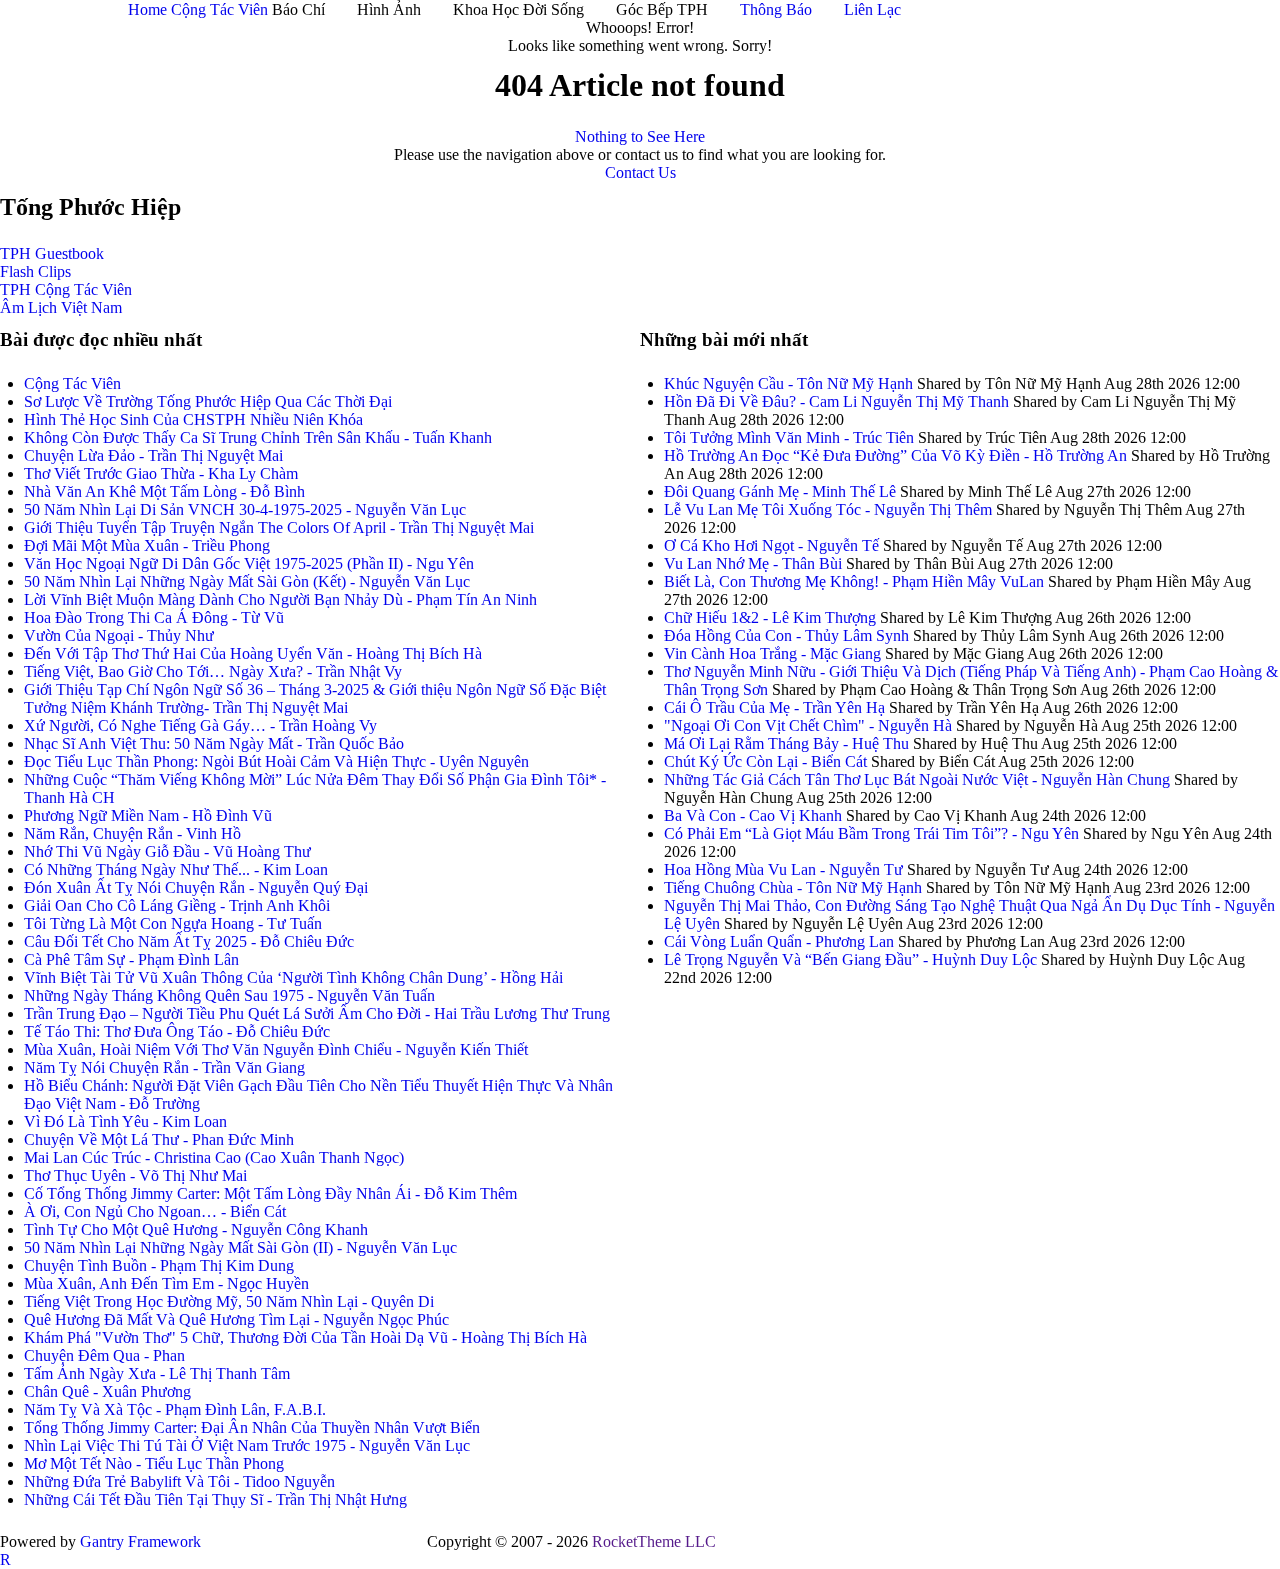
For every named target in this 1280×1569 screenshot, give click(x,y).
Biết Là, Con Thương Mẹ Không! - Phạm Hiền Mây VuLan (854, 581)
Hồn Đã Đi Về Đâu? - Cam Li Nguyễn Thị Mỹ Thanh (838, 401)
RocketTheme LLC (654, 1541)
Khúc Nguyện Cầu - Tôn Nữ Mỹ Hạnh (788, 383)
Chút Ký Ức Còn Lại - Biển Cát (765, 761)
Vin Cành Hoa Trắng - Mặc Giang (772, 653)
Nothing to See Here (640, 136)
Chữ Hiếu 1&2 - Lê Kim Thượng (770, 617)
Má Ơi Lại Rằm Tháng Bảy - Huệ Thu (786, 743)
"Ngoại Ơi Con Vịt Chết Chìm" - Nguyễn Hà (808, 725)
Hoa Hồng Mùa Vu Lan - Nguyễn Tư (783, 869)
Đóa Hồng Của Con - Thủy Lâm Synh (786, 635)
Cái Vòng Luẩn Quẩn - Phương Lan (779, 941)
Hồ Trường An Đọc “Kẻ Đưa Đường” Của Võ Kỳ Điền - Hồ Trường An (895, 455)
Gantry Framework (140, 1541)
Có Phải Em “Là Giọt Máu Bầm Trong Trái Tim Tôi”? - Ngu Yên (873, 833)
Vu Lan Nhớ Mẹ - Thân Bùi (753, 563)
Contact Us (640, 172)
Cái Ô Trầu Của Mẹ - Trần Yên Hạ (774, 707)
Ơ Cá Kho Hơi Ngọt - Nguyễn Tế (771, 545)
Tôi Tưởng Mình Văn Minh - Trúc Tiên (789, 437)
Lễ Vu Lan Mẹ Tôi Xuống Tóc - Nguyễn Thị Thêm (828, 509)
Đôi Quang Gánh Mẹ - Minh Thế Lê (780, 491)
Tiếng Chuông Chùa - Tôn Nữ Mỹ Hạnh (793, 887)
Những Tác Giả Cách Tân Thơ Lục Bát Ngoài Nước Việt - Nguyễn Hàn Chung (917, 779)
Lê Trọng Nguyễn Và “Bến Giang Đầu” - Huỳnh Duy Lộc (850, 959)
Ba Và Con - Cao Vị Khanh (753, 815)
